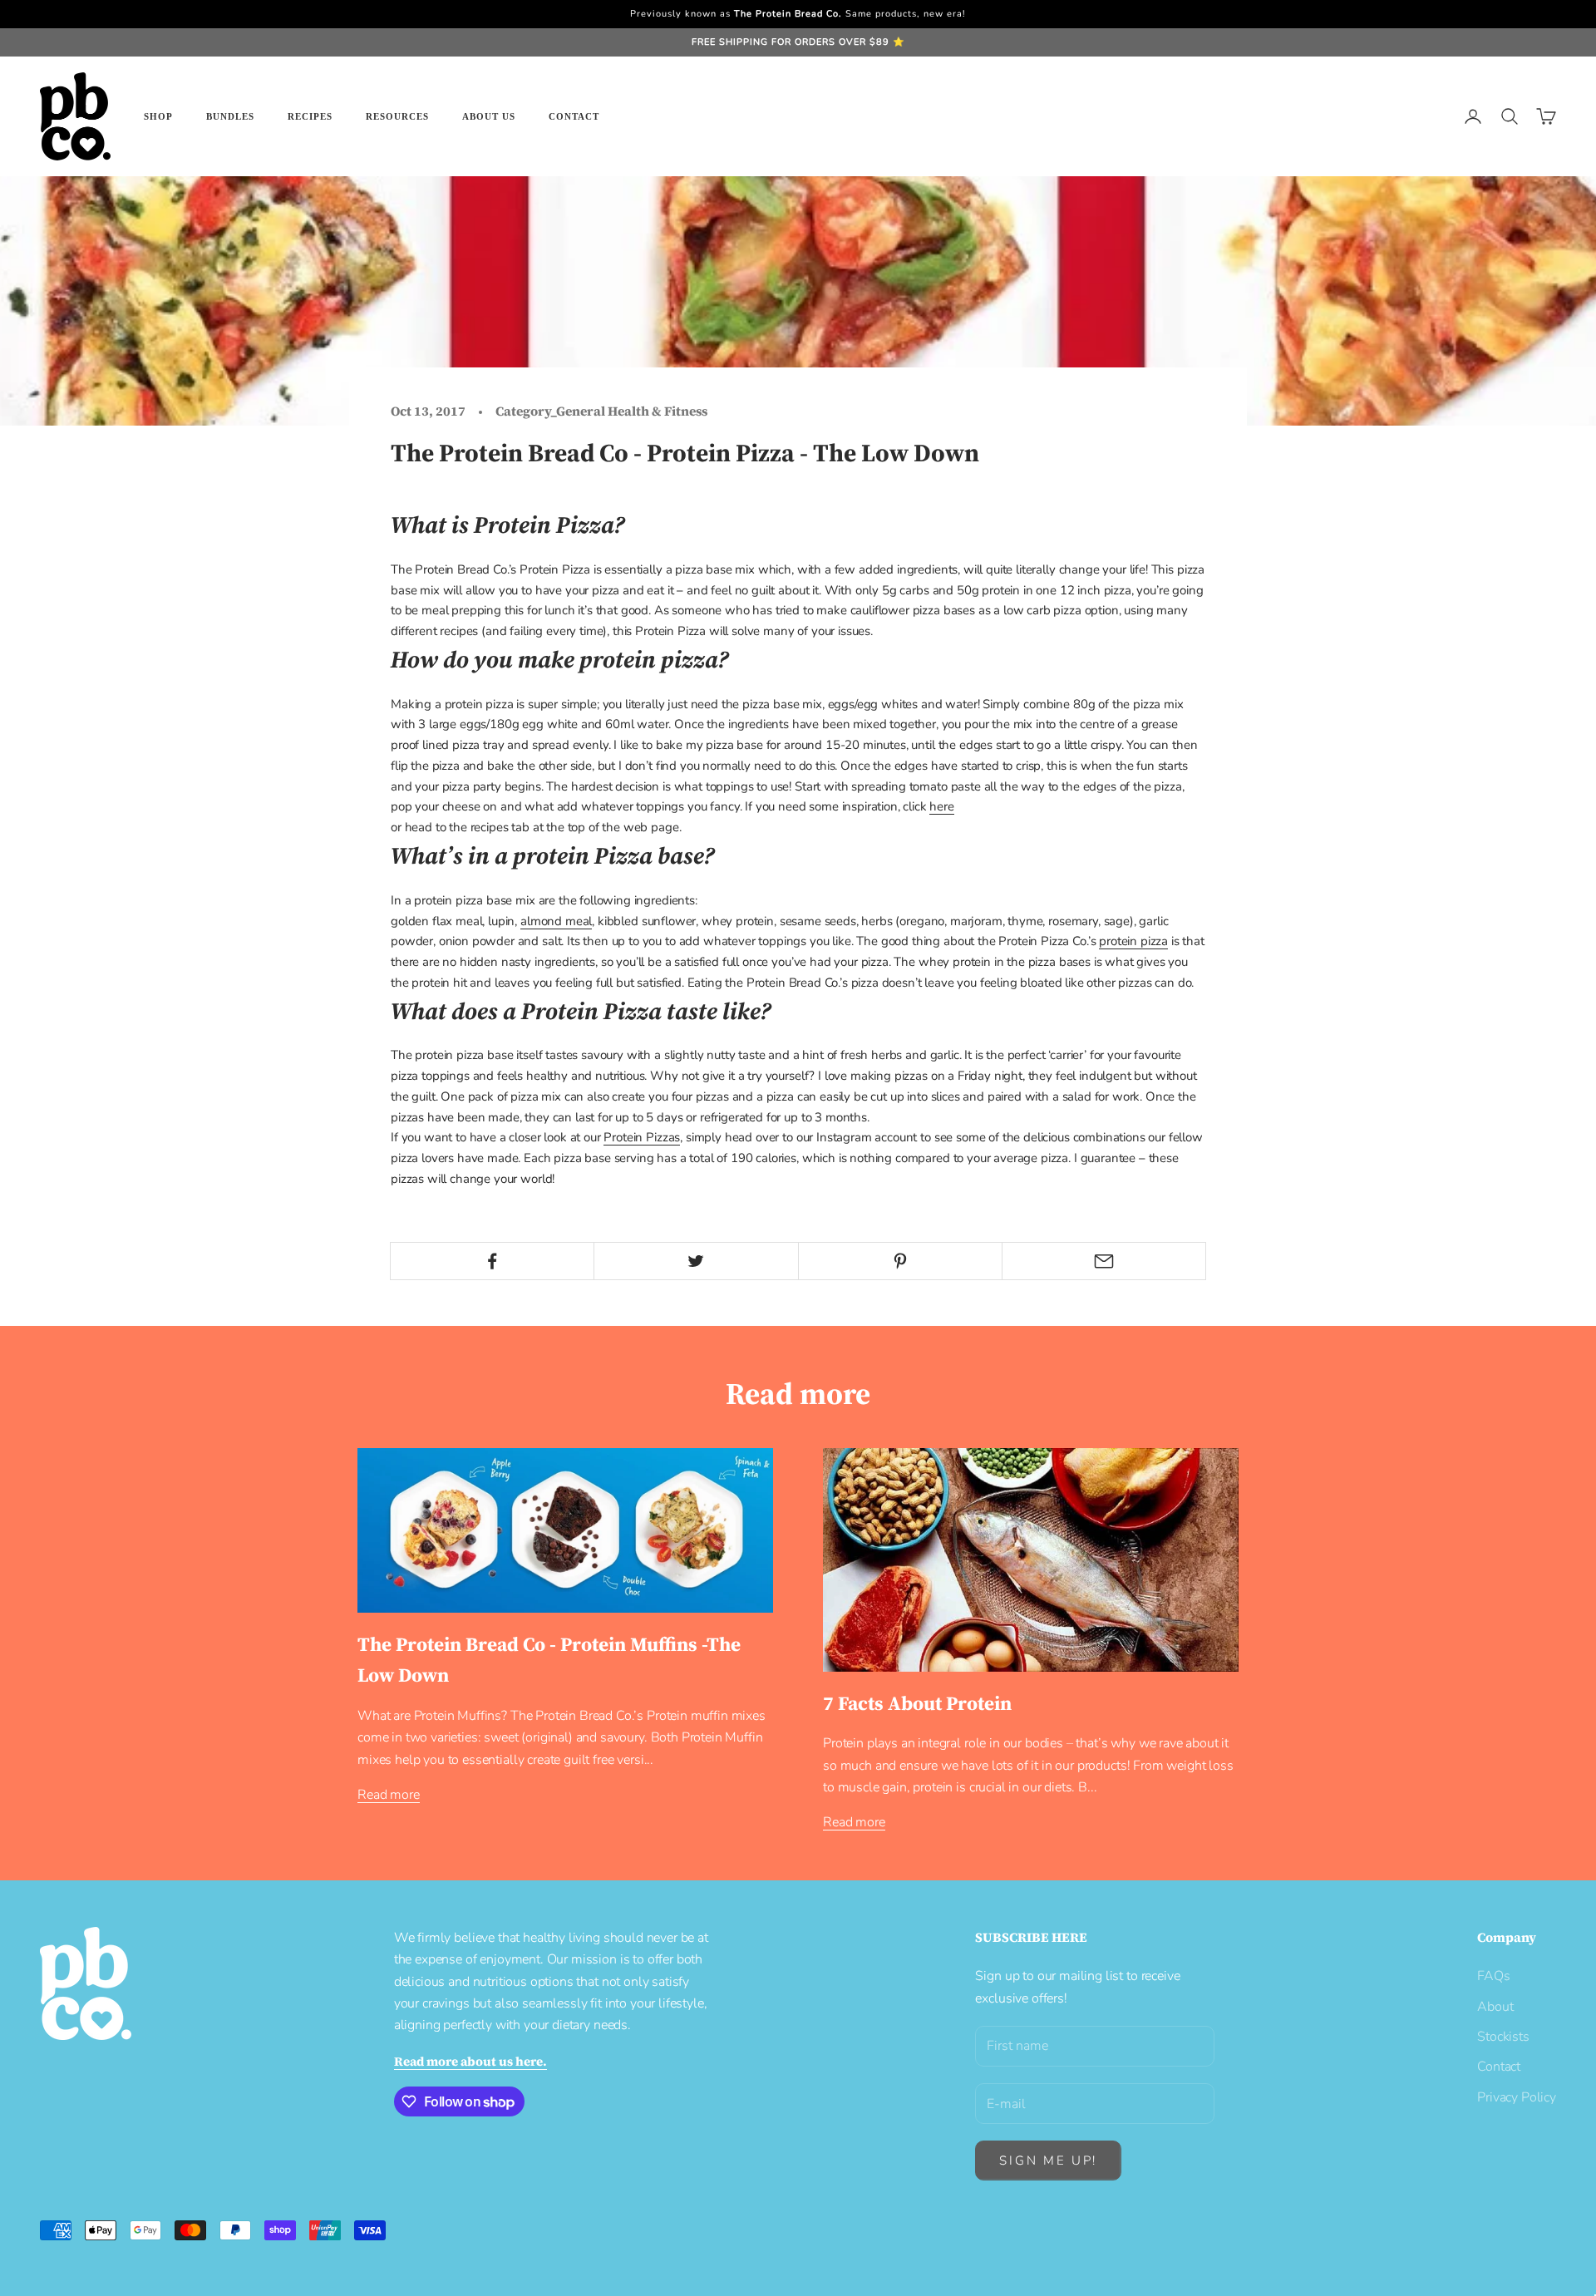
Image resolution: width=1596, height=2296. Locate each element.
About (1495, 2007)
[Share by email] (1104, 1261)
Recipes (310, 116)
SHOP (158, 116)
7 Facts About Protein (917, 1703)
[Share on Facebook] (492, 1261)
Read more (389, 1795)
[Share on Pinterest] (900, 1261)
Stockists (1503, 2037)
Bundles (230, 116)
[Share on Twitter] (696, 1261)
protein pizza (1133, 941)
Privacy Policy (1517, 2097)
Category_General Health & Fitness (601, 411)
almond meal (556, 921)
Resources (397, 116)
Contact (574, 116)
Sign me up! (1048, 2161)
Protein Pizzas (642, 1137)
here (941, 806)
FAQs (1493, 1976)
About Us (489, 116)
